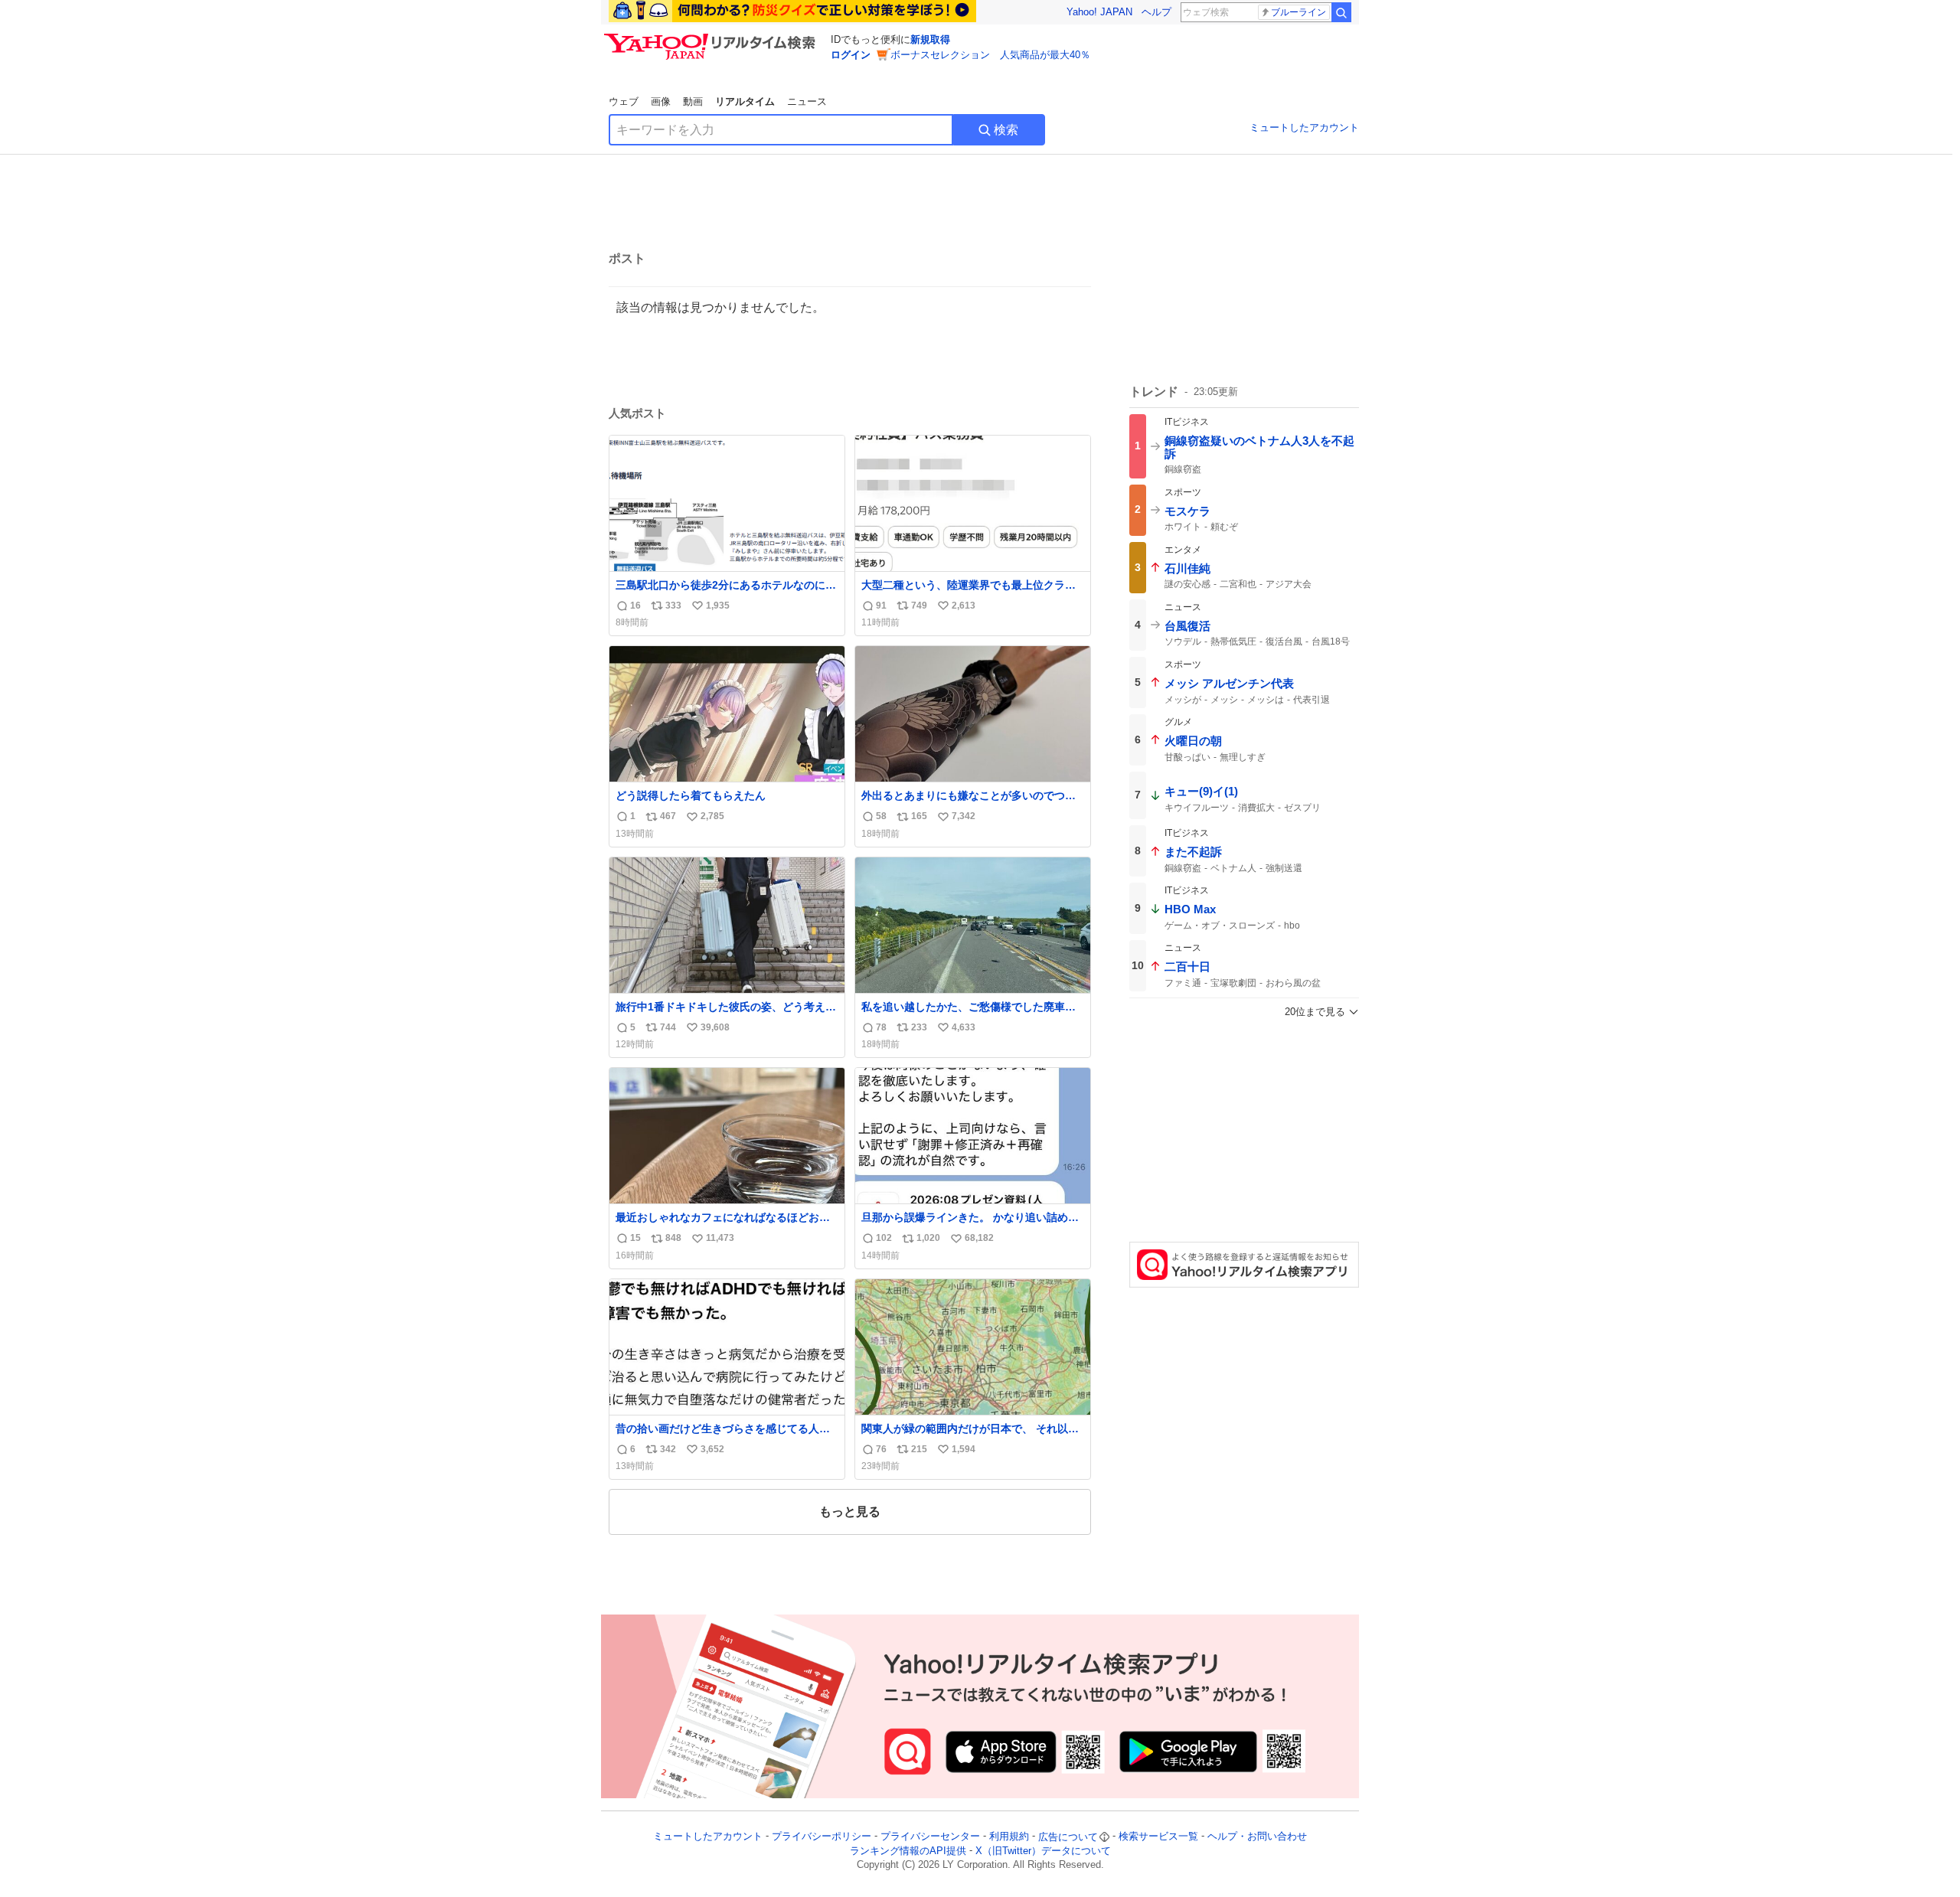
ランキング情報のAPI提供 (908, 1851)
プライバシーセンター (930, 1837)
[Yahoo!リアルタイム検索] (712, 38)
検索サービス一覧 (1158, 1837)
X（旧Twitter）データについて (1043, 1851)
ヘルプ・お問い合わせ (1257, 1837)
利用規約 (1009, 1837)
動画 (693, 101)
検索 (1006, 130)
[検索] (1341, 12)
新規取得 (930, 39)
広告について (1068, 1837)
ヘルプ (1156, 12)
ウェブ (624, 101)
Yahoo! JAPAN (1099, 12)
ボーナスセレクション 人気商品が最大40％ (990, 55)
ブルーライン (1298, 12)
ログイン (851, 55)
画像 (661, 101)
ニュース (807, 101)
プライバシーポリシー (822, 1837)
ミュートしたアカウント (1304, 127)
